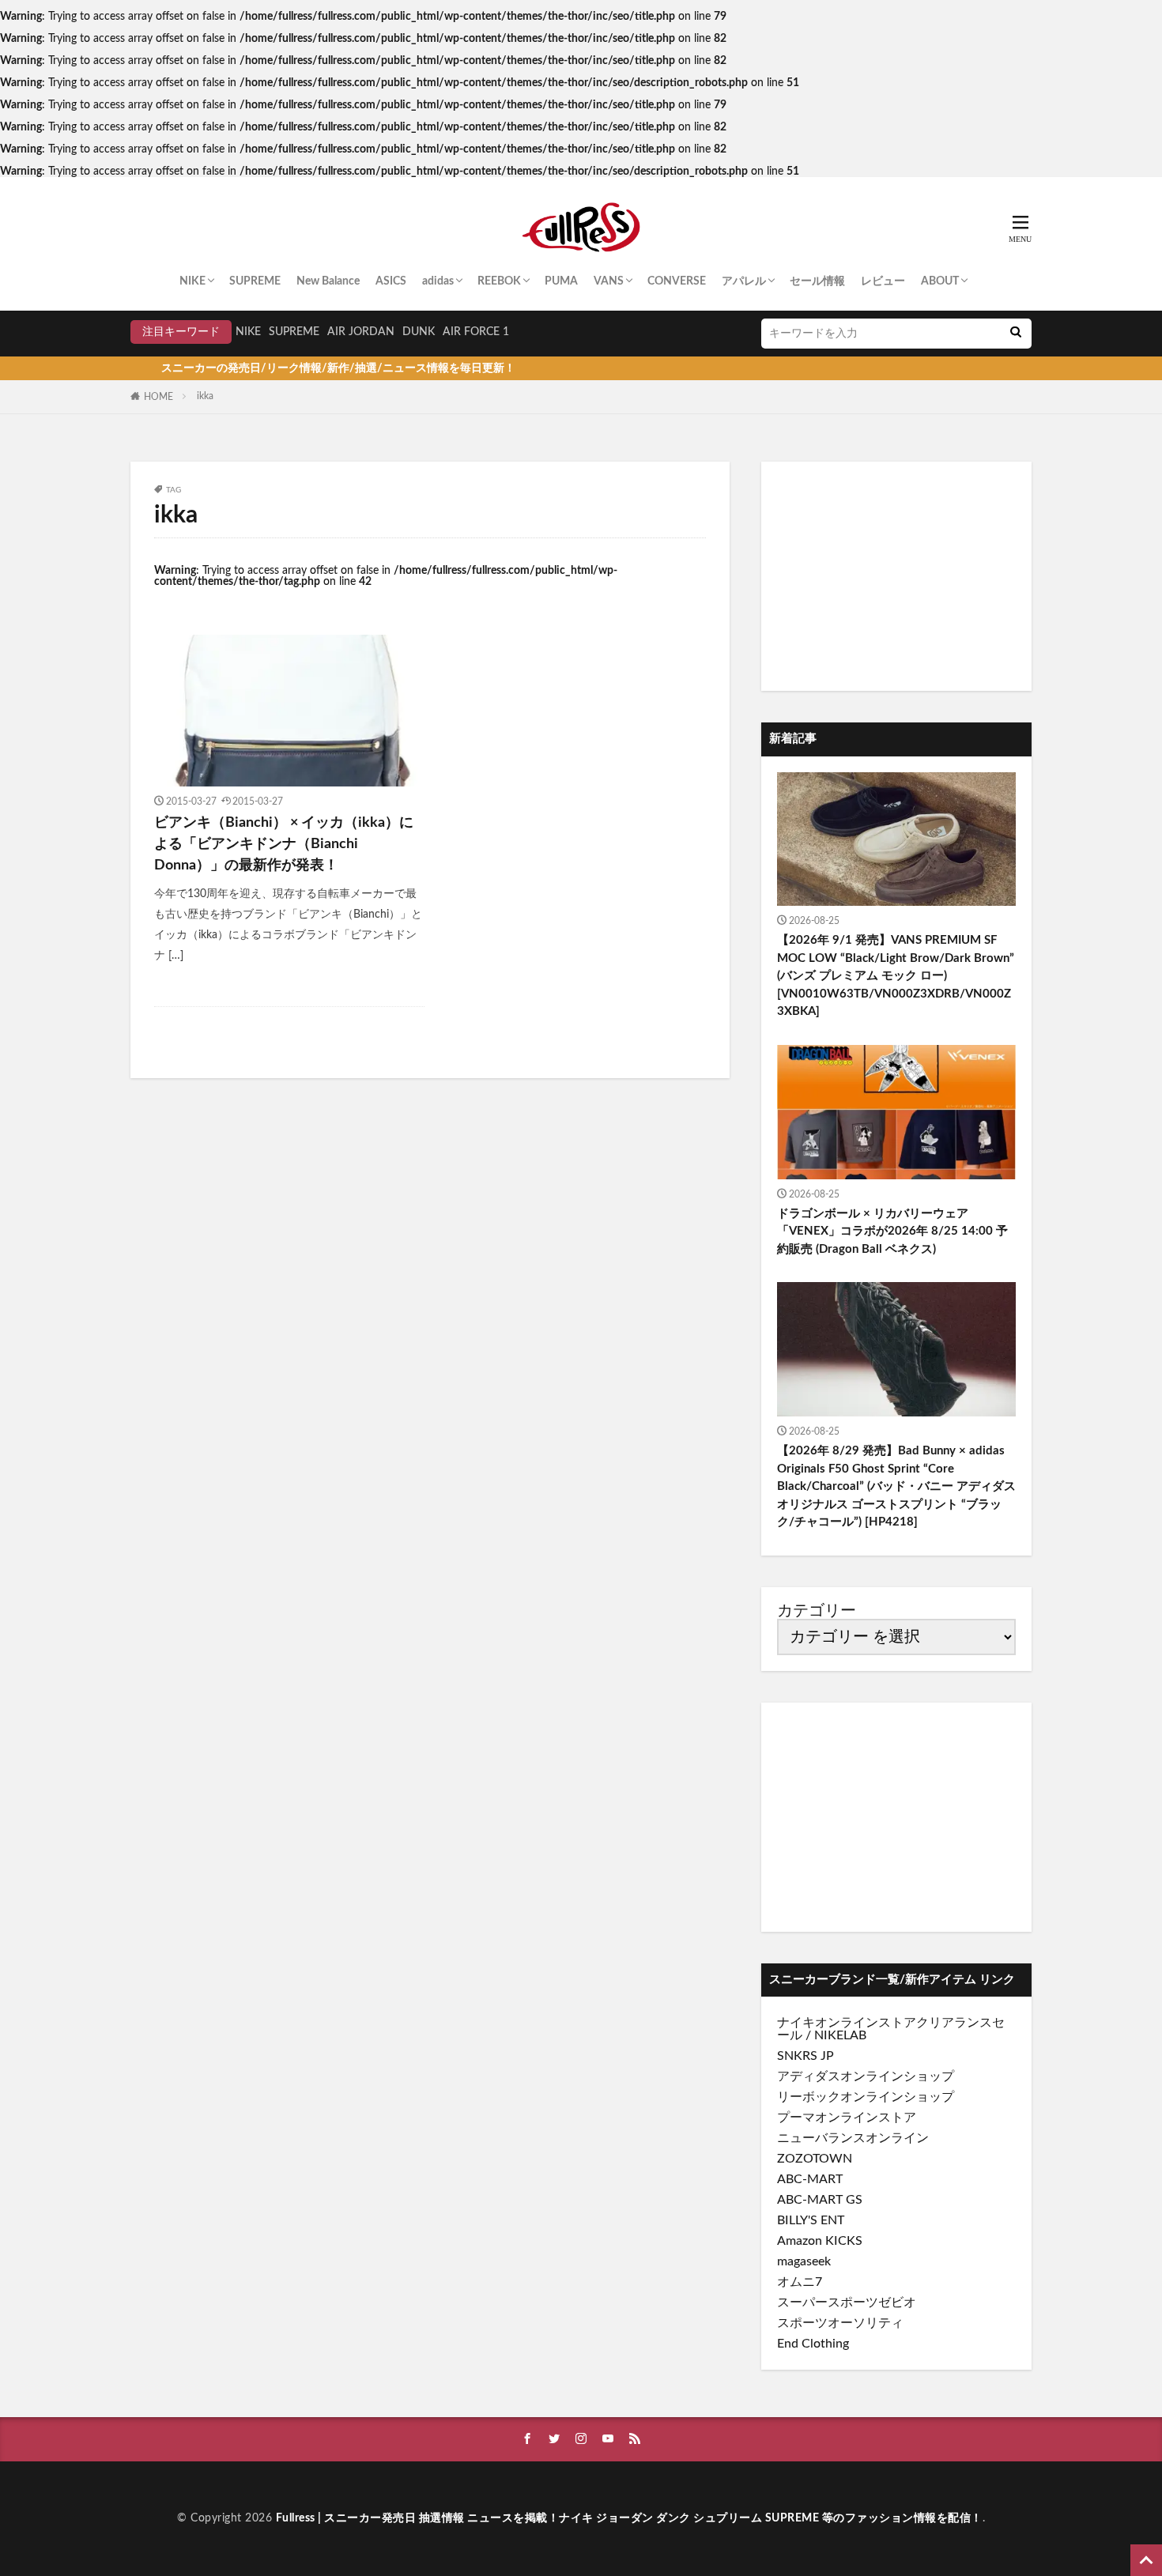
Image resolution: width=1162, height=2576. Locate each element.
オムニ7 (800, 2282)
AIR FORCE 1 (476, 332)
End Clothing (813, 2344)
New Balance (328, 281)
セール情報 (817, 281)
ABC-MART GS (820, 2200)
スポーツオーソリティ (840, 2323)
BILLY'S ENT (811, 2220)
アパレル (744, 281)
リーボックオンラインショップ (866, 2097)
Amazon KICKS (820, 2241)
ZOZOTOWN (815, 2159)
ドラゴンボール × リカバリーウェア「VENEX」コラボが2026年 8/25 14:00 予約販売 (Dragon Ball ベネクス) (892, 1231)
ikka (205, 396)
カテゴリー (817, 1611)
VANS (609, 281)
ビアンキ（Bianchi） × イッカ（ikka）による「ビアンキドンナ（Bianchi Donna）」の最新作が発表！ (284, 844)
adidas (438, 281)
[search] (1016, 334)
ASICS (391, 281)
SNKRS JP (805, 2056)
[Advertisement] (896, 576)
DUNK (419, 332)
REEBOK (499, 281)
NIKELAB (840, 2035)
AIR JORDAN (361, 332)
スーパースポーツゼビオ (847, 2303)
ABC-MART (810, 2179)
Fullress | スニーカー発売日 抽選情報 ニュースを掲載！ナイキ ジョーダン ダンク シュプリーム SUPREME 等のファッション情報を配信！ (629, 2518)
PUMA (561, 281)
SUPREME (255, 281)
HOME (158, 397)
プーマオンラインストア (847, 2118)
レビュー (883, 281)
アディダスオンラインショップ (866, 2076)
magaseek (804, 2261)
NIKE (192, 281)
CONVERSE (677, 281)
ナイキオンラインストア (847, 2023)
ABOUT (940, 281)
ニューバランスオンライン (853, 2138)
